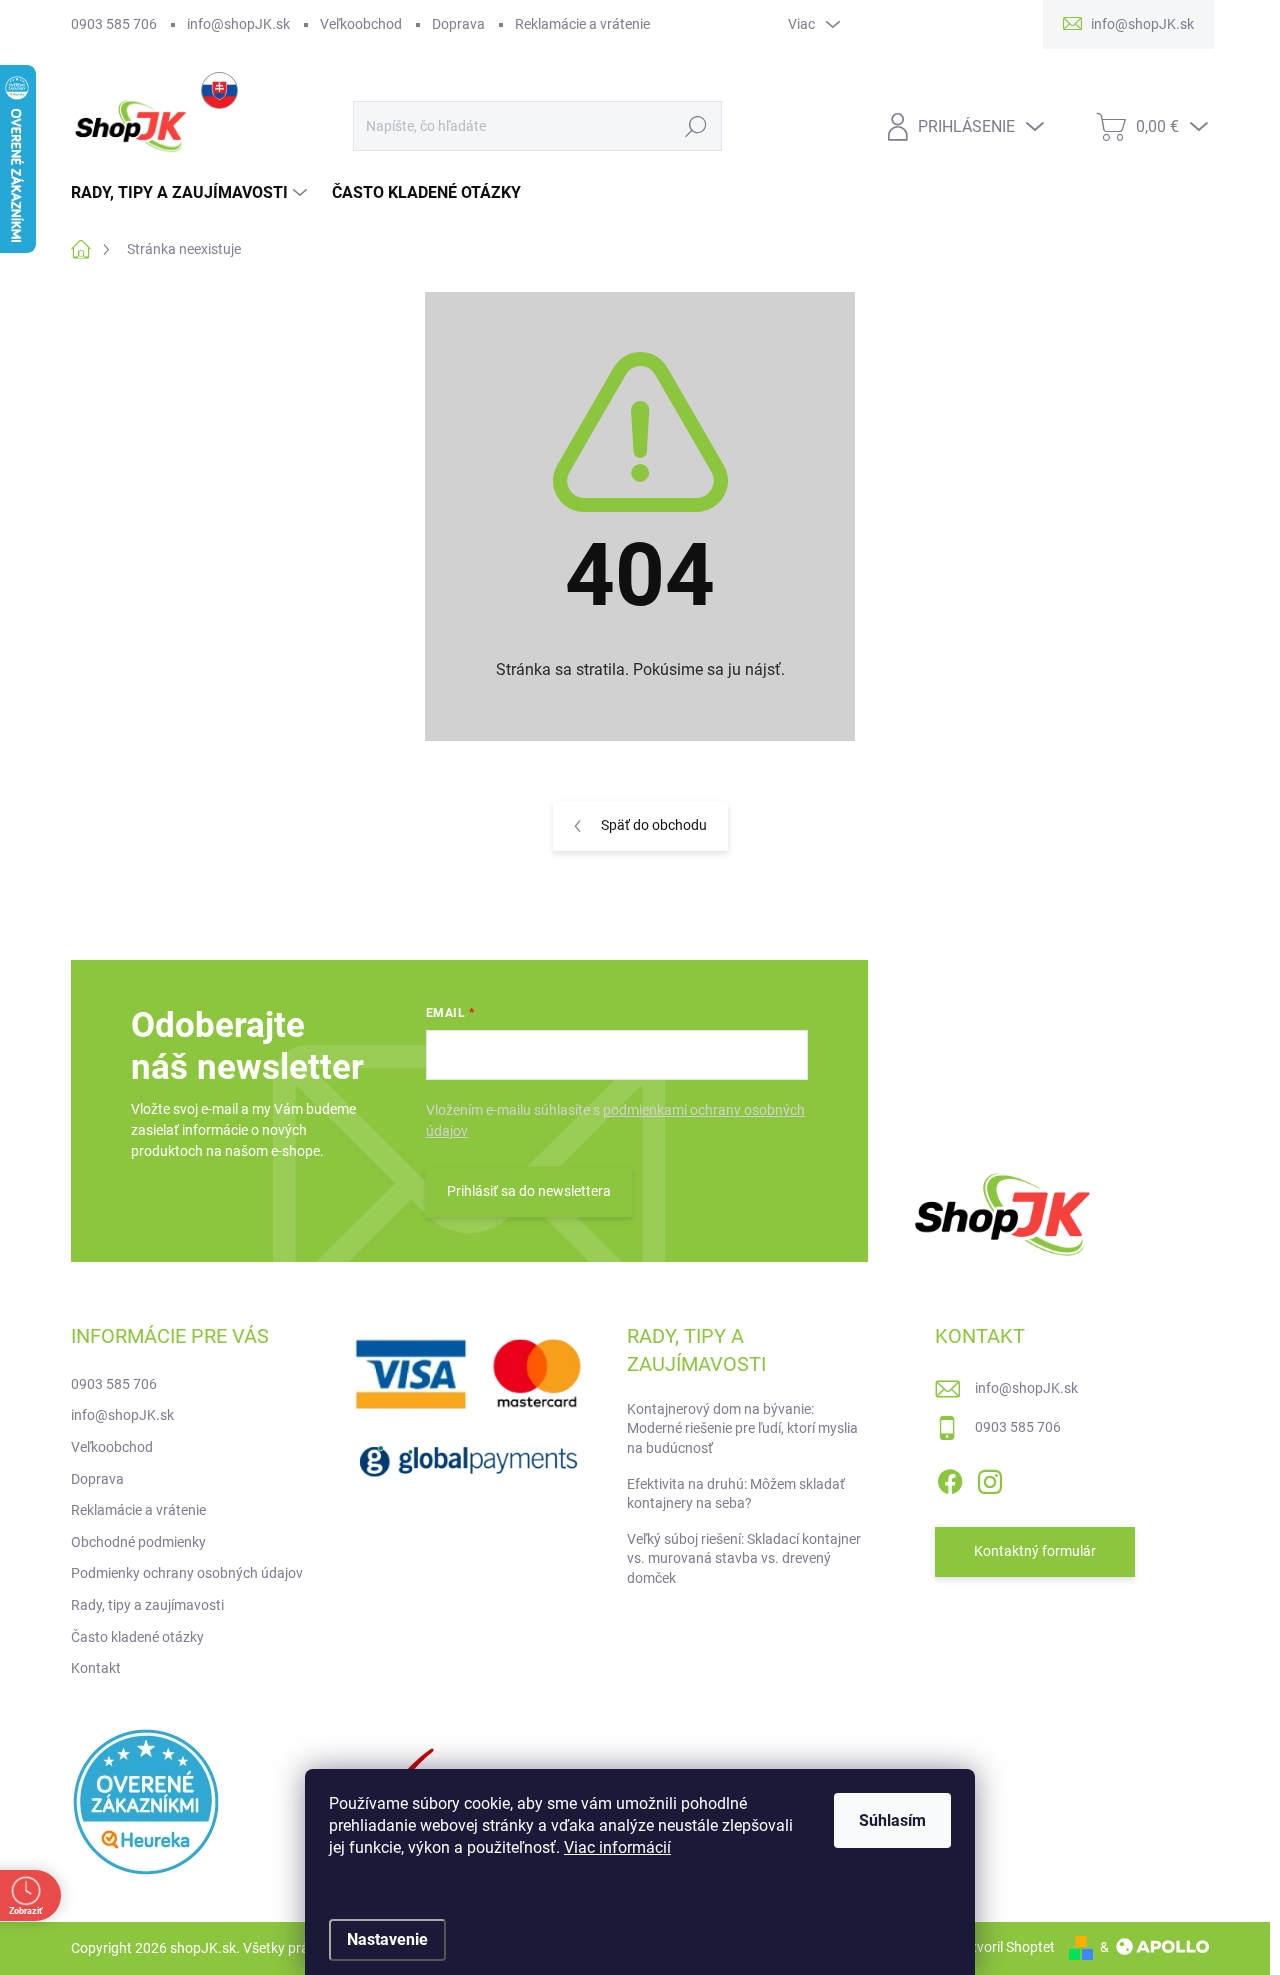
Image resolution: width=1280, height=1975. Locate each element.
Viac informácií (617, 1847)
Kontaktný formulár (1035, 1551)
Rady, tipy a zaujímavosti (147, 1605)
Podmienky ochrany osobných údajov (187, 1573)
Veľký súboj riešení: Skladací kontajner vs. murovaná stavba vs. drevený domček (744, 1558)
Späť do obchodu (654, 825)
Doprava (458, 24)
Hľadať (696, 126)
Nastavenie (387, 1939)
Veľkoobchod (361, 24)
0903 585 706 (114, 24)
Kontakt (96, 1668)
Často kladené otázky (137, 1637)
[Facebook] (950, 1478)
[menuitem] (191, 193)
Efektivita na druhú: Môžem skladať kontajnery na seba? (736, 1494)
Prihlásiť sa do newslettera (529, 1191)
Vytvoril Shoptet (1005, 1947)
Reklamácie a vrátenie (582, 24)
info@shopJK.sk (238, 24)
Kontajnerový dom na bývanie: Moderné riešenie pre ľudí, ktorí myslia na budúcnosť (742, 1428)
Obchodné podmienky (138, 1542)
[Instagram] (990, 1478)
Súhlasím (892, 1820)
